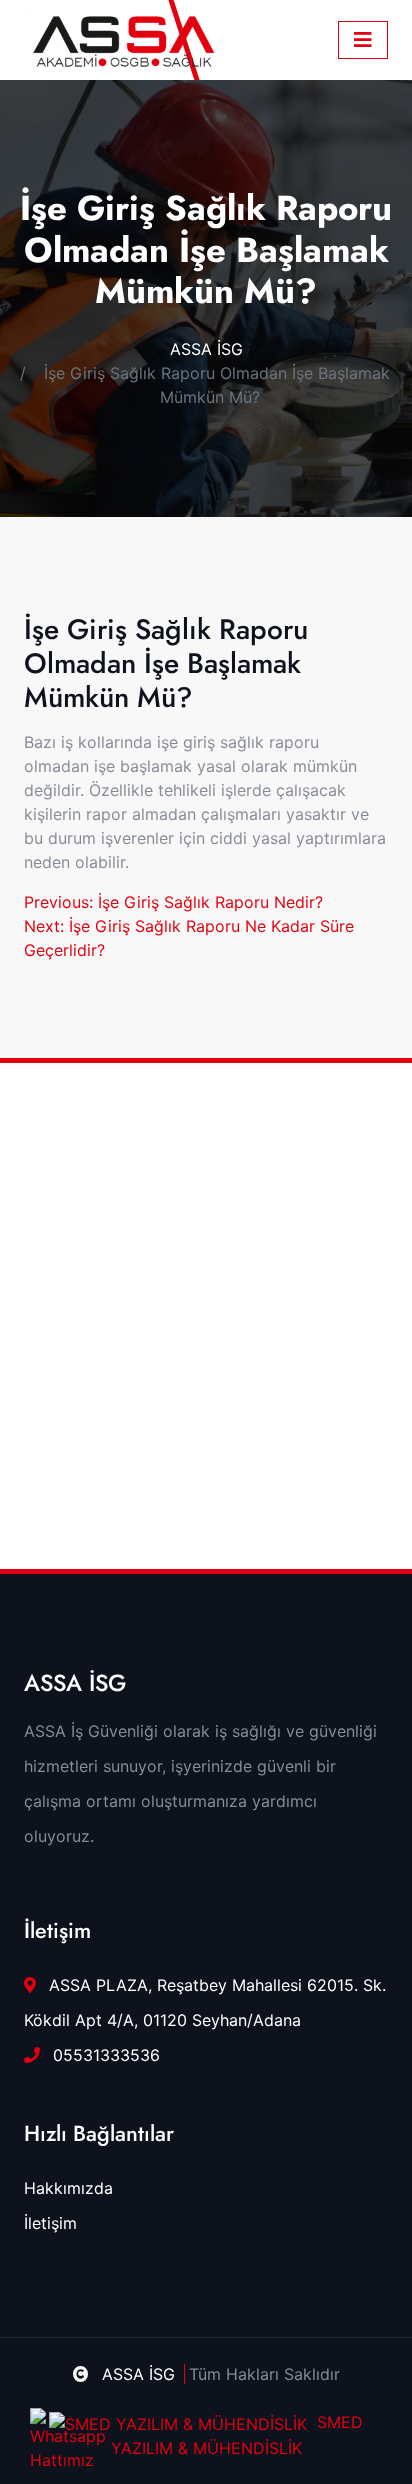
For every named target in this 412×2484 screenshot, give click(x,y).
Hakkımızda (68, 2188)
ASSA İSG (206, 349)
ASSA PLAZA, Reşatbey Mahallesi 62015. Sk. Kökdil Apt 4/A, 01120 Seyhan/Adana (205, 2002)
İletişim (50, 2223)
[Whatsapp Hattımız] (53, 2431)
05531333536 (104, 2055)
